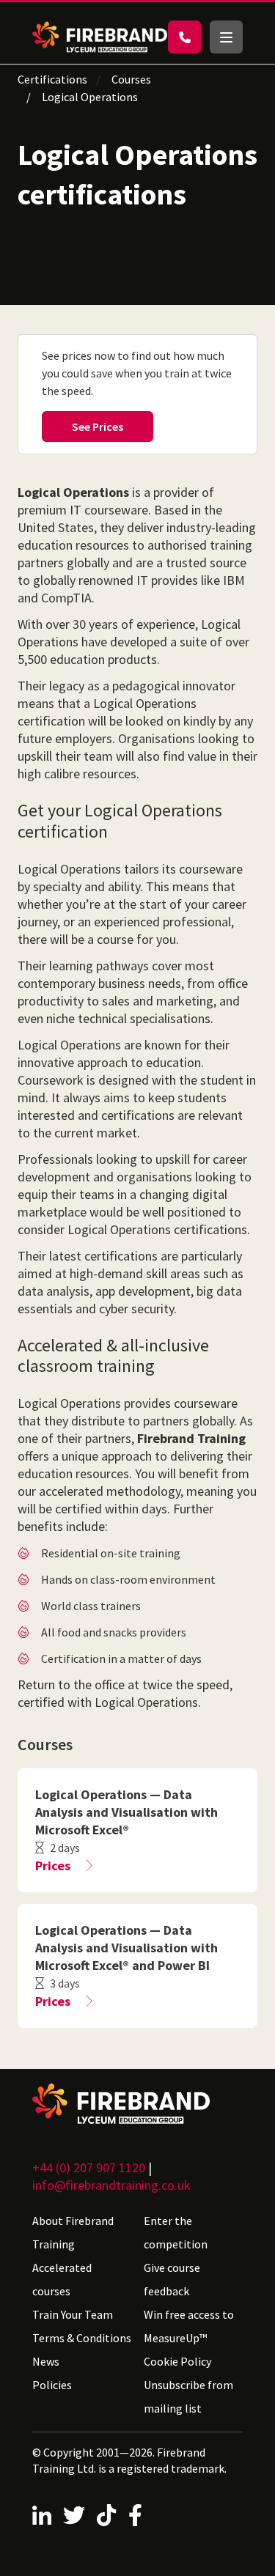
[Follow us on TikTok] (106, 2515)
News (46, 2361)
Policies (52, 2385)
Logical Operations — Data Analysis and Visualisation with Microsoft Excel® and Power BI (126, 1948)
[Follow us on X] (74, 2515)
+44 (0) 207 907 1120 (89, 2167)
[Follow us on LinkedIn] (42, 2515)
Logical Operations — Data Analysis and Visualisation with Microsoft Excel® (126, 1812)
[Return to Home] (100, 37)
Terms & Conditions (82, 2338)
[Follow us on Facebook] (135, 2515)
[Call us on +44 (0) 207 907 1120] (184, 37)
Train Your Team (73, 2314)
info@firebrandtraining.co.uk (111, 2185)
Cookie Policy (177, 2361)
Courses (131, 79)
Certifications (52, 79)
